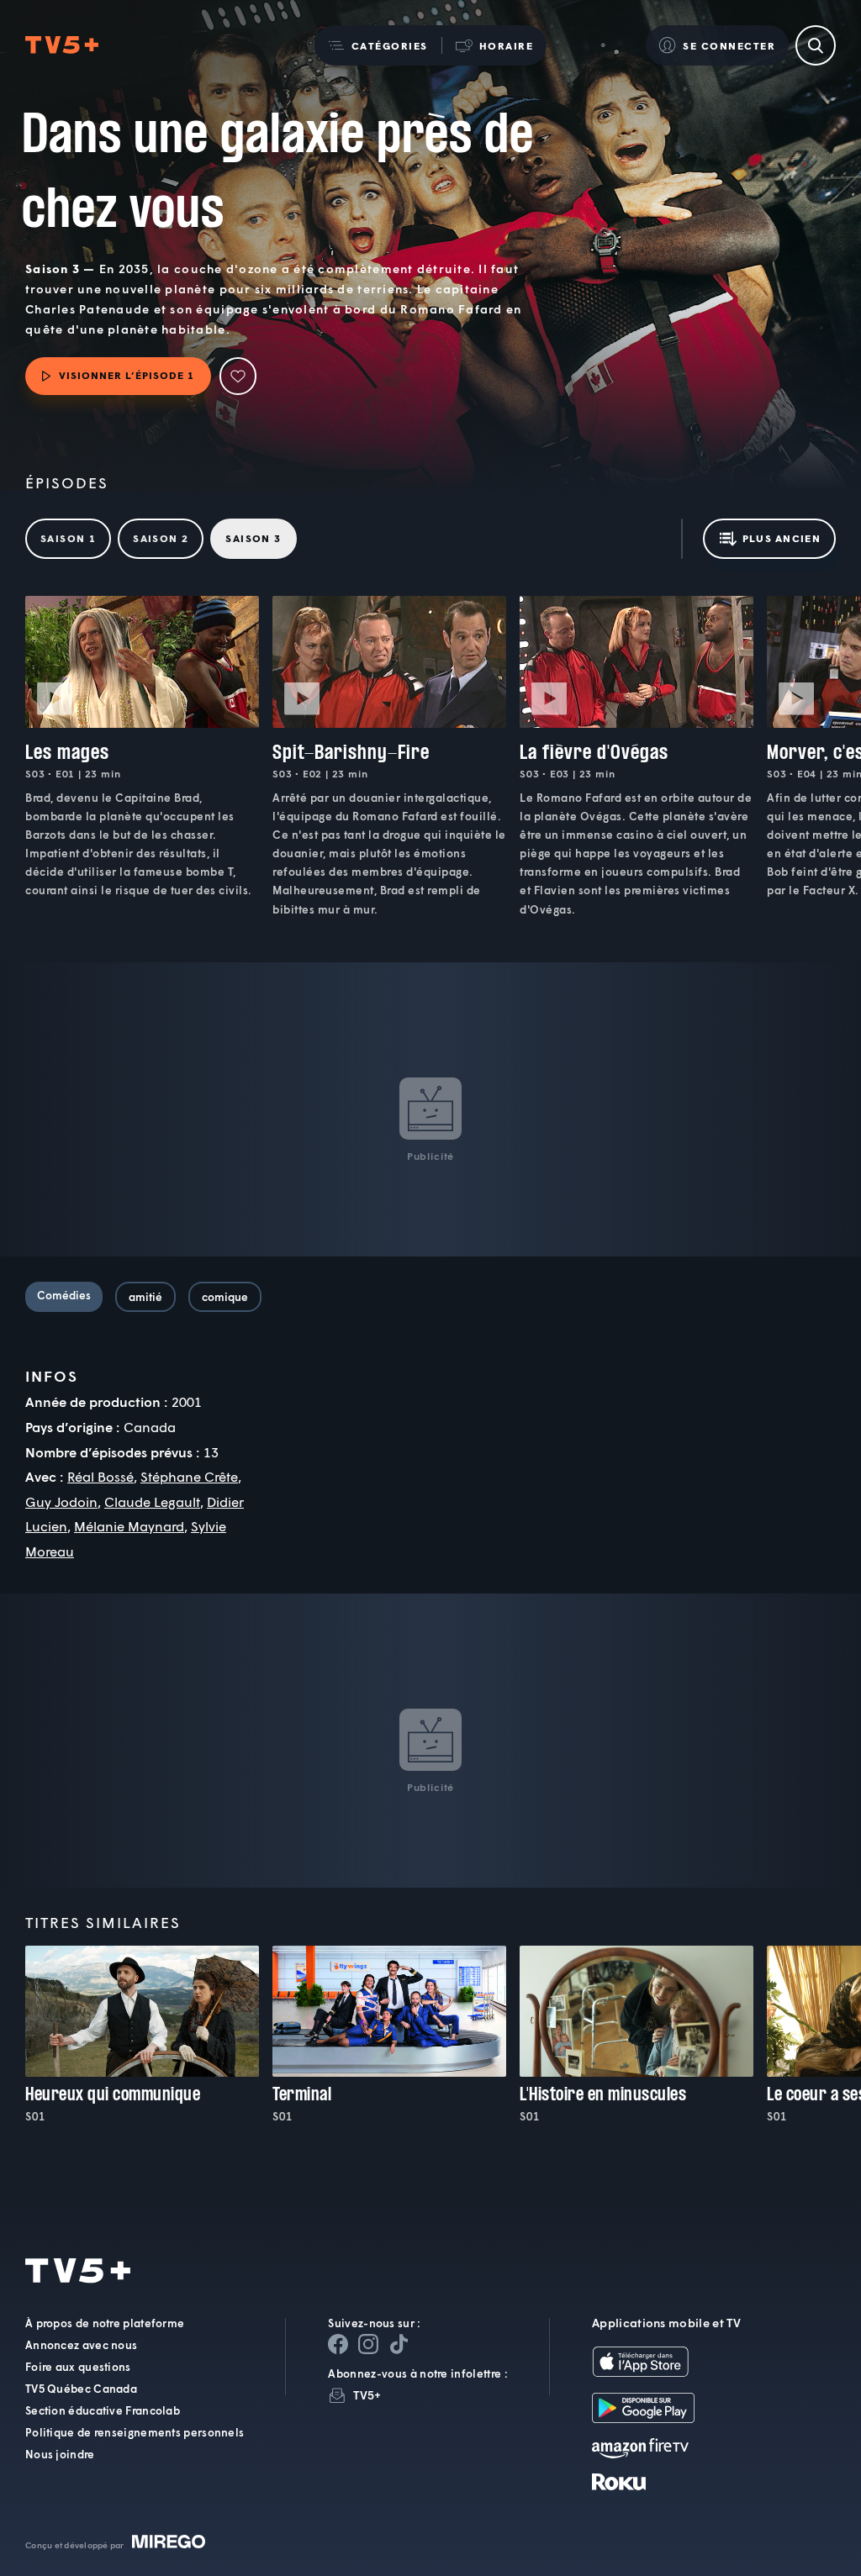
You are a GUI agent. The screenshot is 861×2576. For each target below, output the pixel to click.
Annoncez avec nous (81, 2345)
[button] (378, 45)
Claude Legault (152, 1501)
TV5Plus (62, 45)
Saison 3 (253, 538)
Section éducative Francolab (103, 2410)
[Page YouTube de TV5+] (399, 2344)
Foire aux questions (78, 2367)
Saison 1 (68, 538)
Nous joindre (60, 2454)
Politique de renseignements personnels (135, 2432)
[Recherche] (816, 45)
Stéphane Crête (189, 1476)
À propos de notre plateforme (105, 2323)
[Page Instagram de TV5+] (368, 2344)
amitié (145, 1297)
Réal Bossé (100, 1476)
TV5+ (367, 2395)
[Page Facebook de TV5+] (338, 2344)
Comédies (64, 1295)
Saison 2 (161, 538)
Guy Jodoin (61, 1501)
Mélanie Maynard (129, 1526)
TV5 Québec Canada (81, 2389)
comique (225, 1297)
